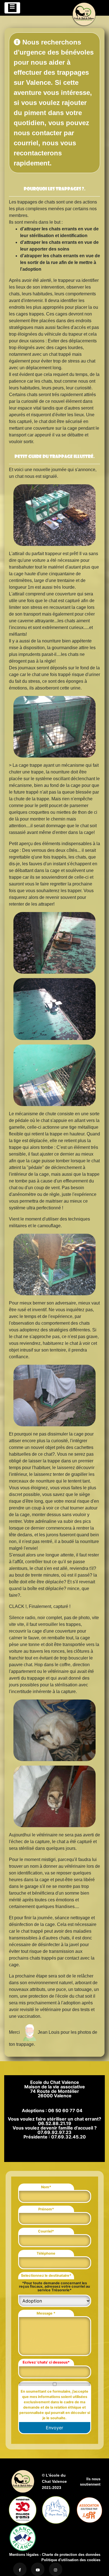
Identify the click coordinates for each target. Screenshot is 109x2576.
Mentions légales (24, 2555)
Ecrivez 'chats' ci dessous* (46, 2362)
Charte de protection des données (71, 2555)
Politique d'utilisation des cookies (71, 2560)
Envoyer (54, 2428)
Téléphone (46, 2253)
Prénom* (46, 2209)
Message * (46, 2313)
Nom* (46, 2187)
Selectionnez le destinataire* (46, 2275)
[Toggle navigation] (12, 8)
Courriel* (46, 2231)
